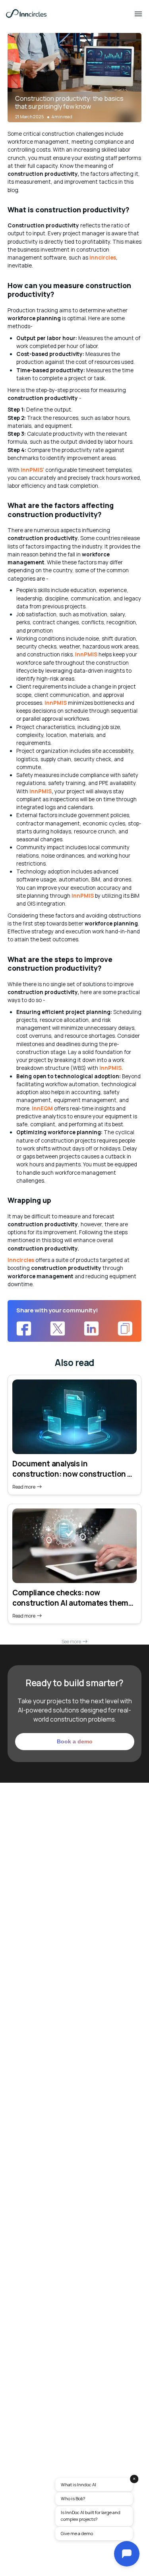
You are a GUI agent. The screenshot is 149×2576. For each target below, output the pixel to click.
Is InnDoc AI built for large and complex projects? (91, 2516)
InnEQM (42, 1108)
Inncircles (103, 258)
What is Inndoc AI (78, 2485)
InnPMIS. (111, 1068)
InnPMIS (32, 470)
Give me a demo (77, 2533)
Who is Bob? (73, 2498)
